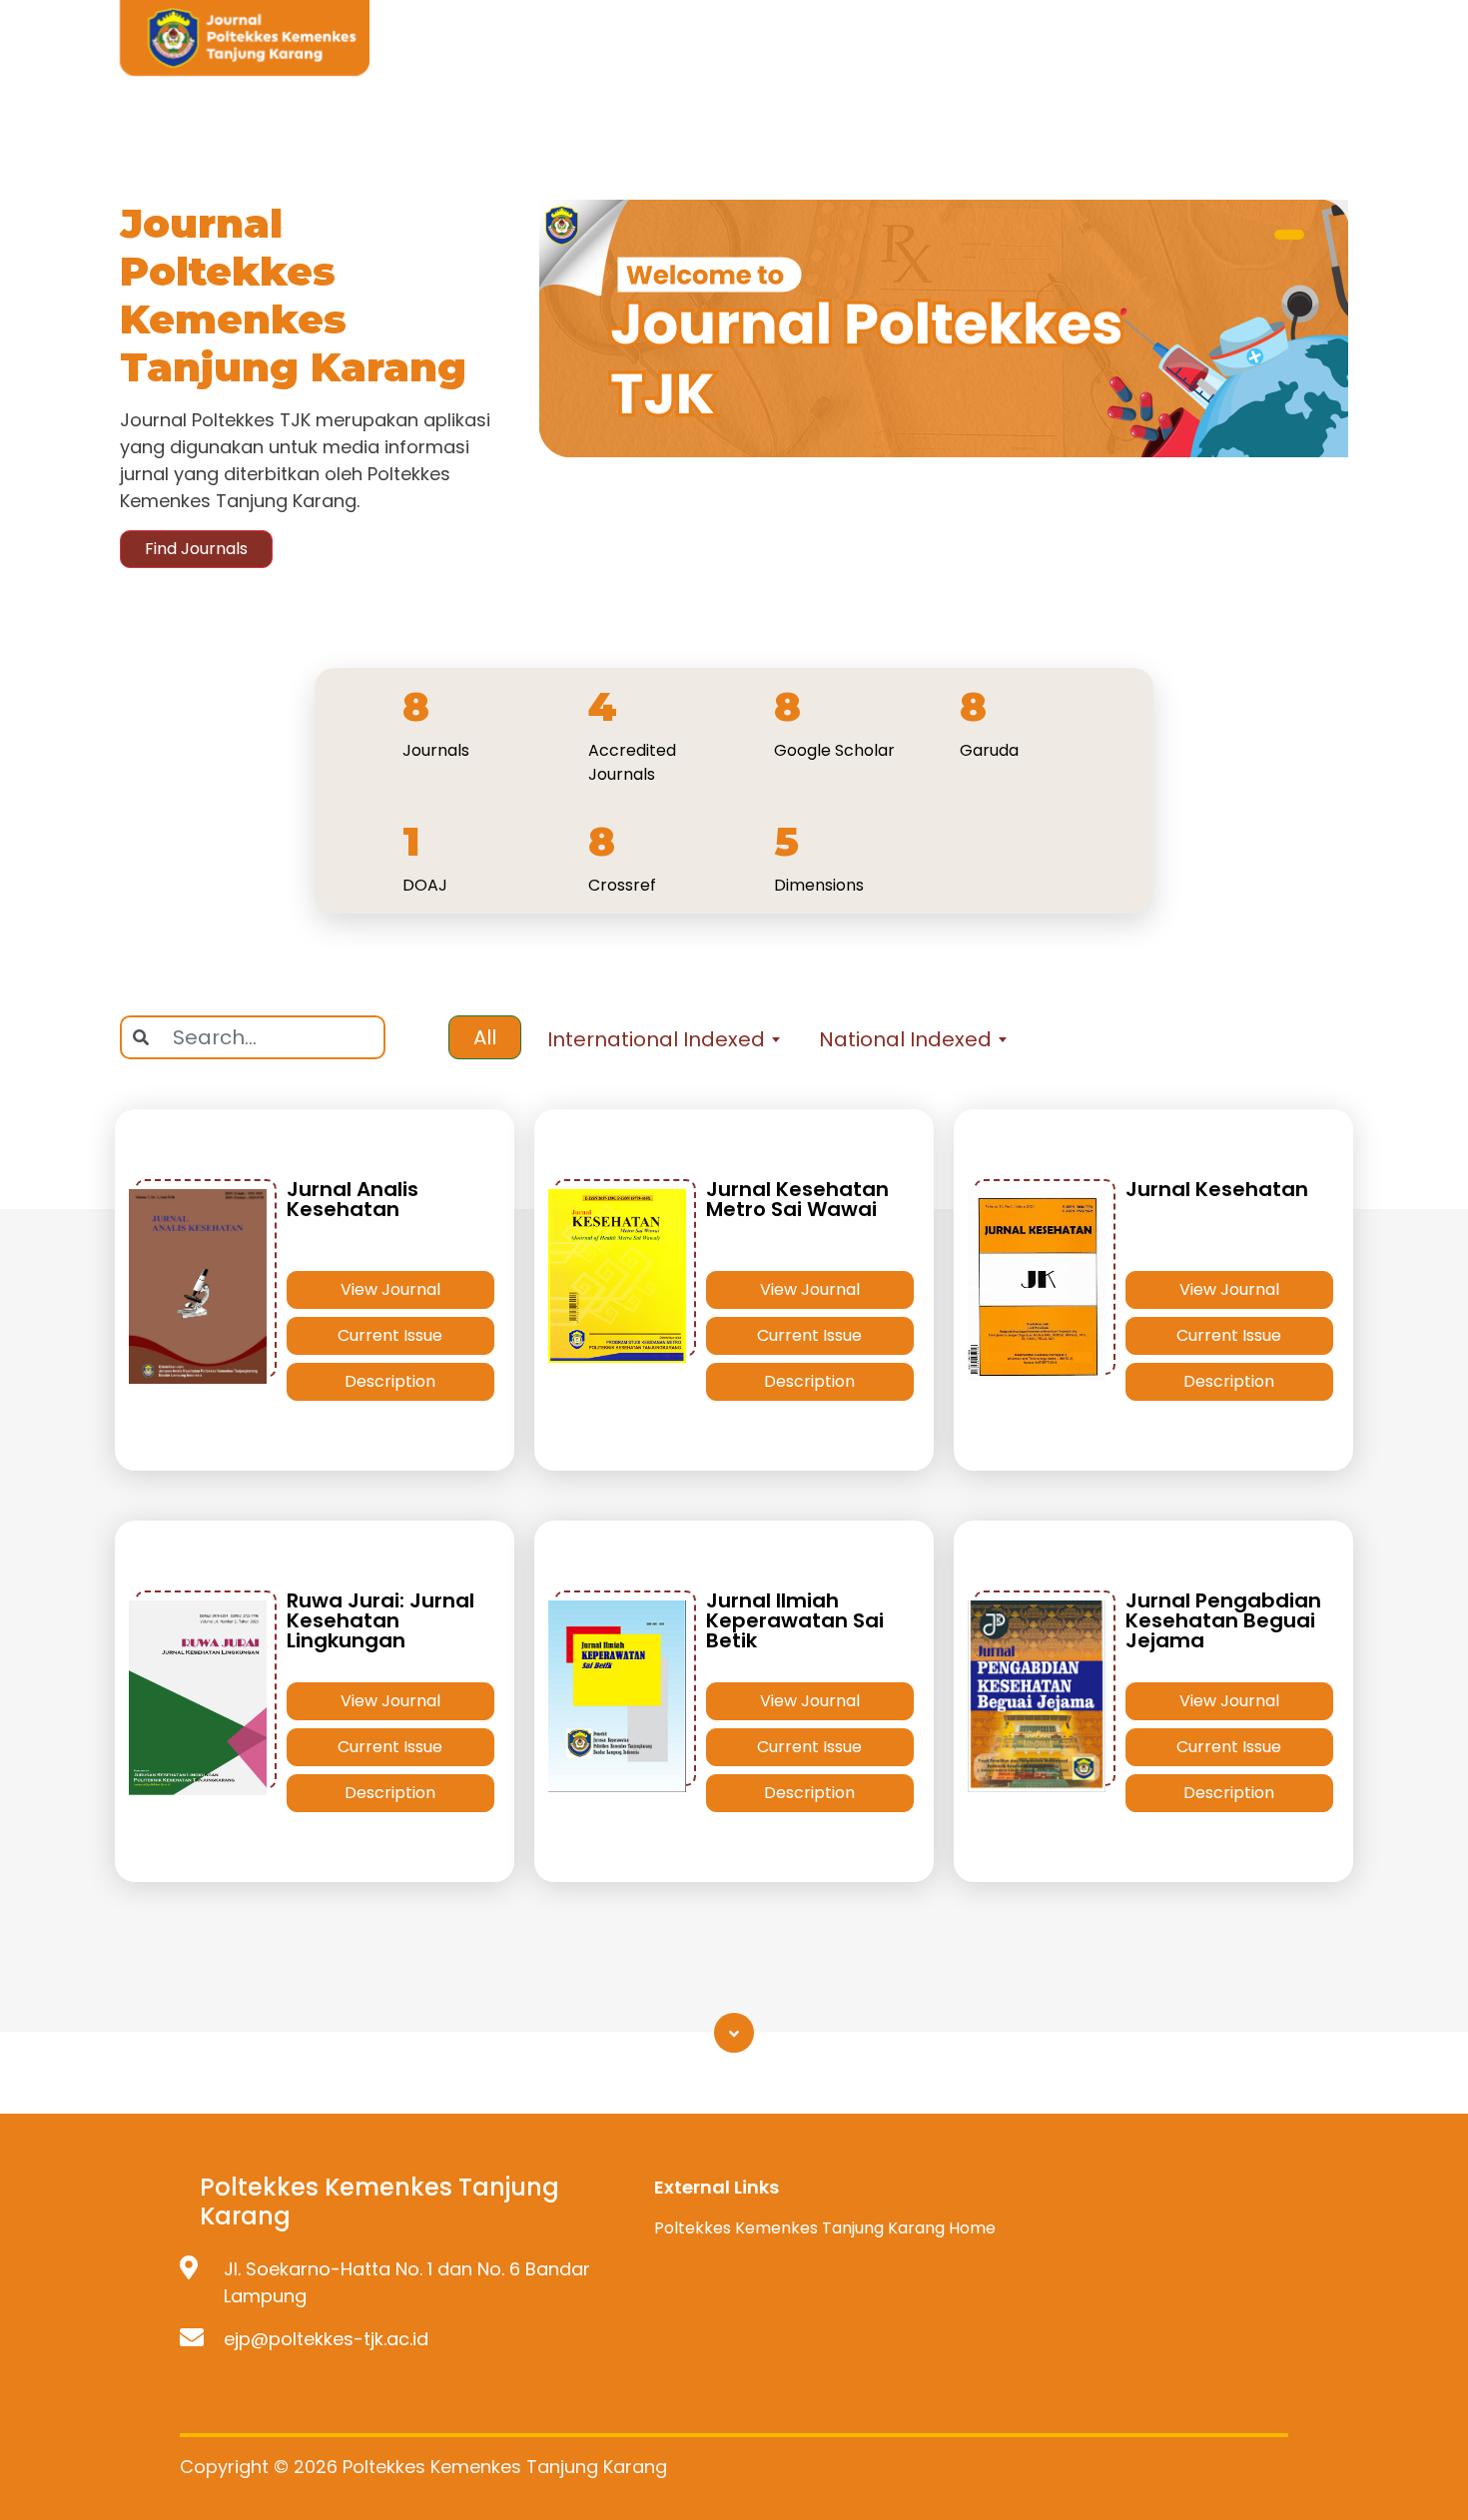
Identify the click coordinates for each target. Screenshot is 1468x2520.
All (485, 1037)
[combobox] (662, 1039)
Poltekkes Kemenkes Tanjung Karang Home (825, 2228)
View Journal (390, 1289)
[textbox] (662, 1039)
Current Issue (390, 1335)
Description (390, 1381)
